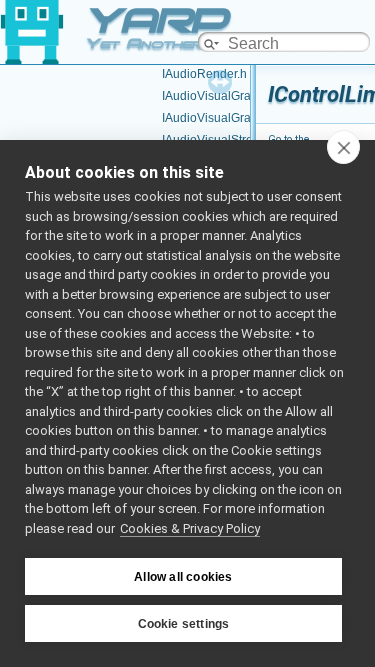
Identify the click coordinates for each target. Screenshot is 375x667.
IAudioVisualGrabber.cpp (230, 96)
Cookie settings (184, 624)
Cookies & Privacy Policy (190, 528)
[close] (343, 147)
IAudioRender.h (204, 74)
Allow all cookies (183, 577)
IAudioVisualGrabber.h (223, 118)
